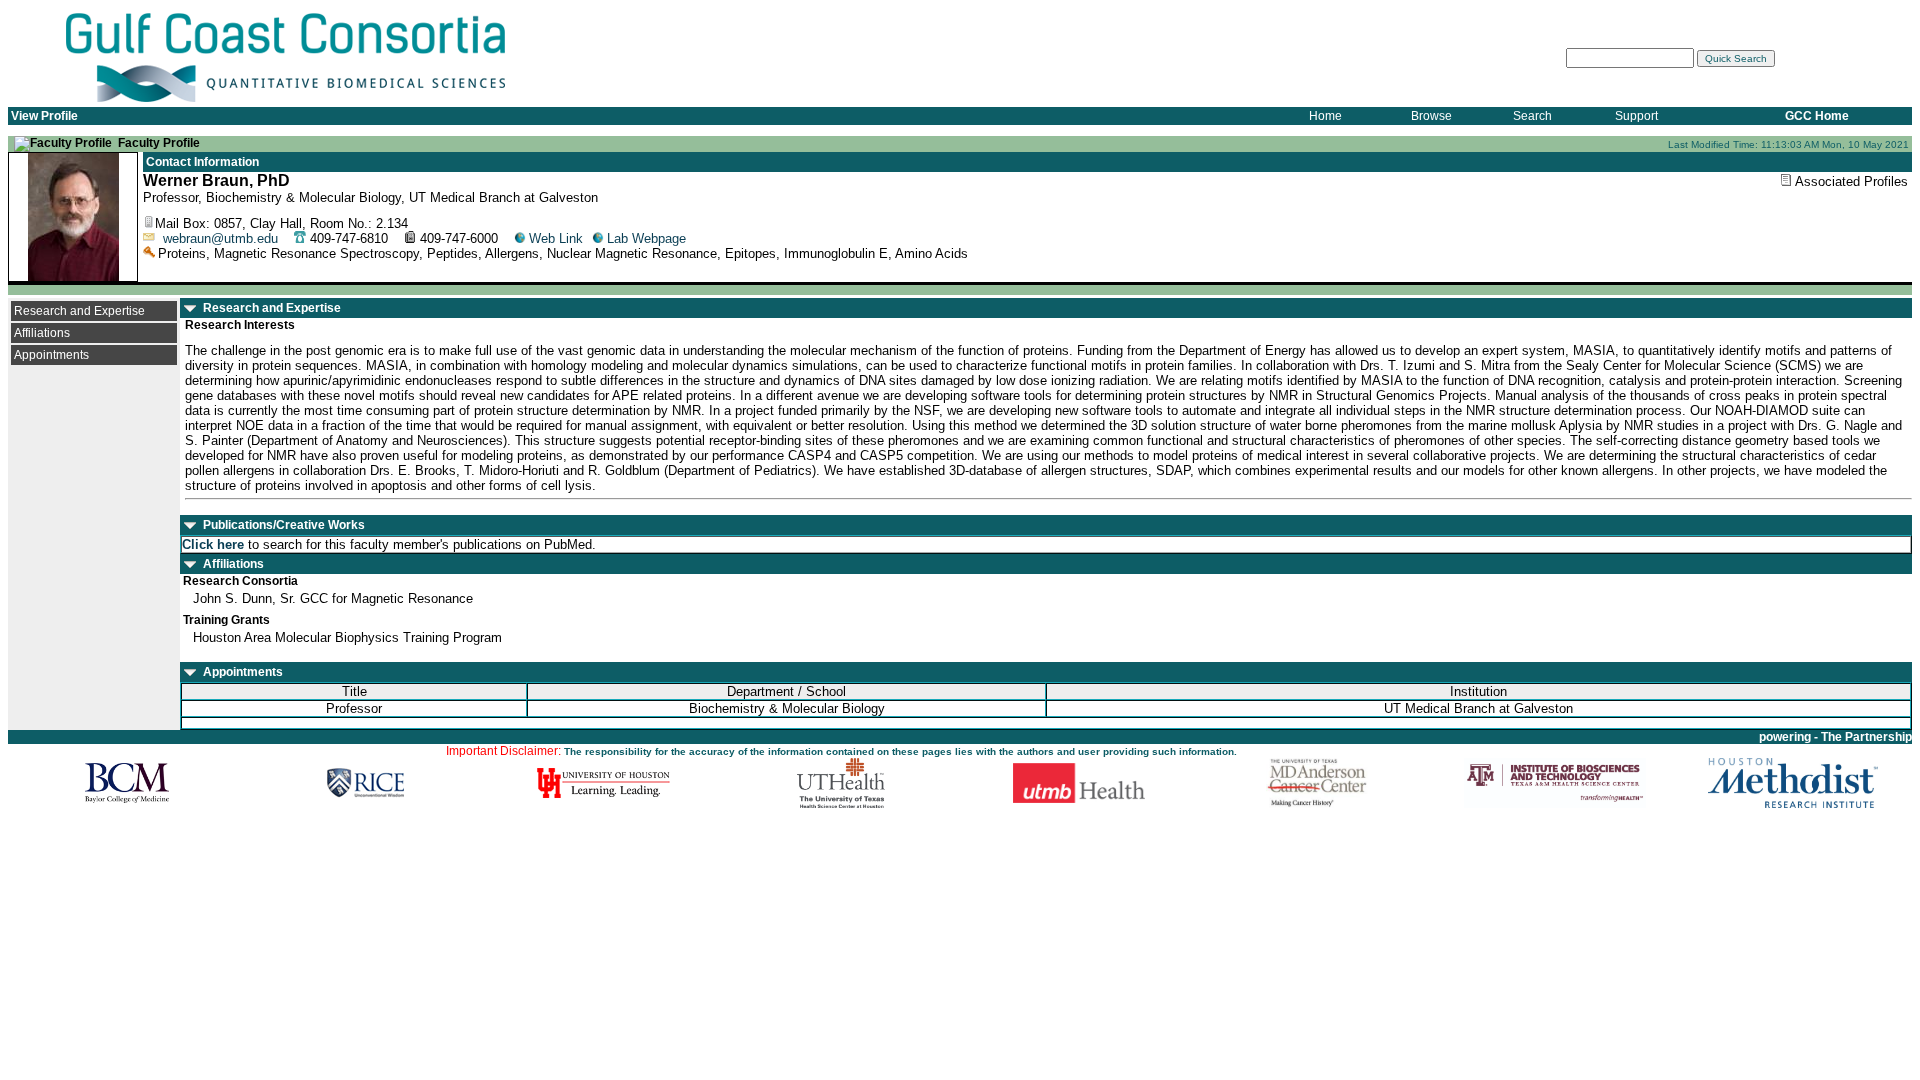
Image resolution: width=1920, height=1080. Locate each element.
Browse (1431, 116)
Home (1325, 116)
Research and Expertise (79, 311)
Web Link (556, 238)
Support (1636, 116)
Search (1532, 116)
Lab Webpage (646, 238)
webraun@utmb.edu (220, 238)
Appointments (51, 355)
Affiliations (42, 333)
